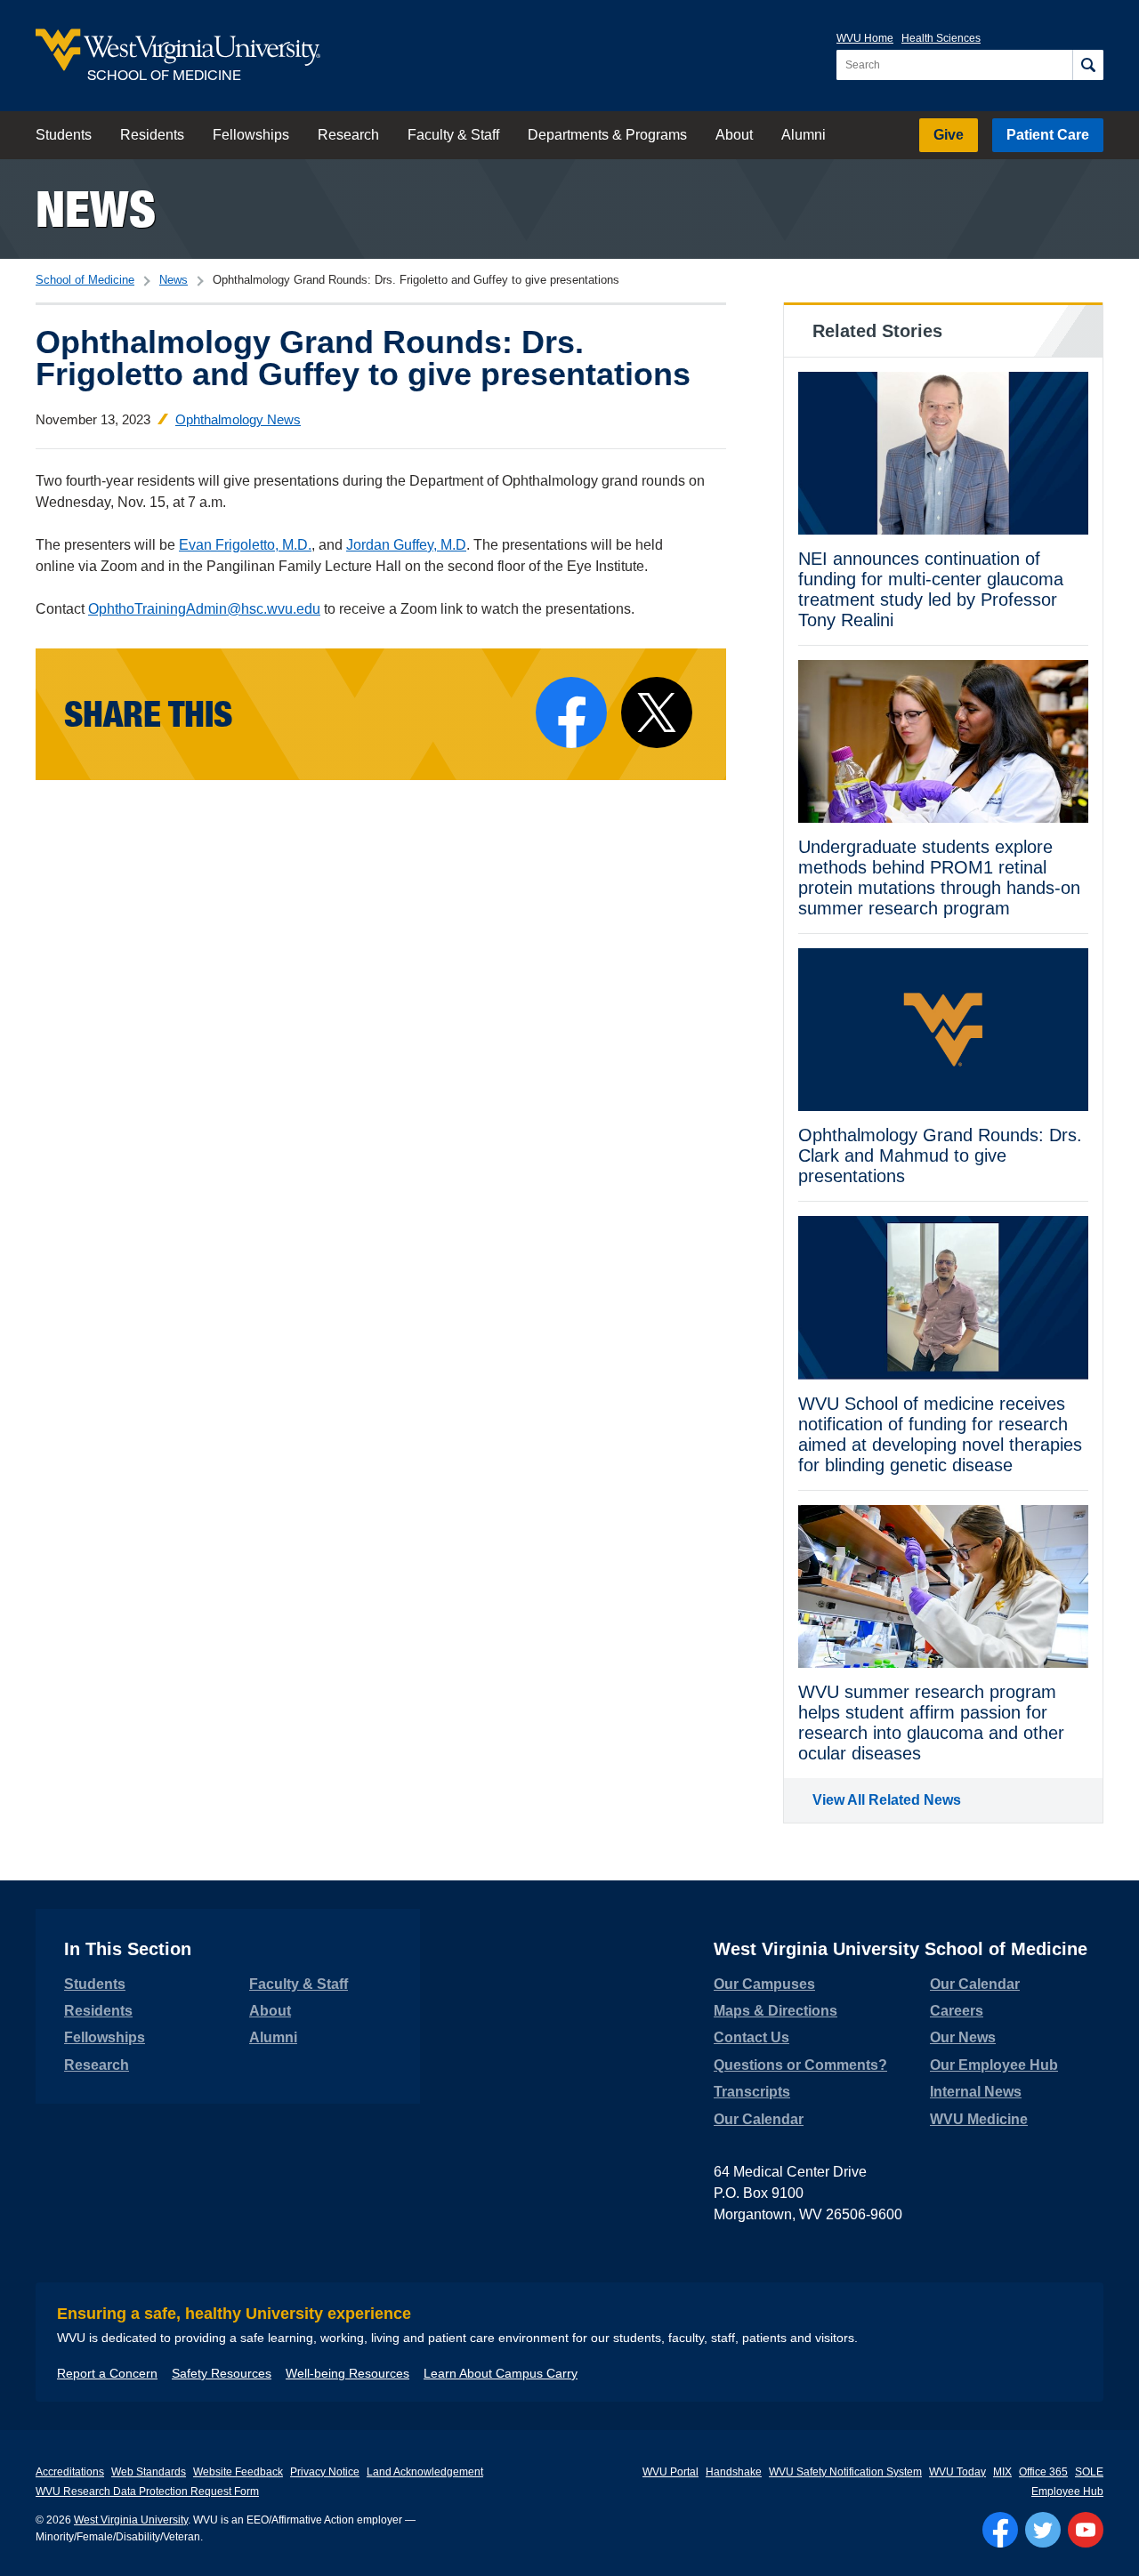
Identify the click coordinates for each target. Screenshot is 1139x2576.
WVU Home (865, 38)
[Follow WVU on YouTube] (1086, 2530)
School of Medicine (85, 280)
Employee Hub (1067, 2491)
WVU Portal (670, 2472)
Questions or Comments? (800, 2065)
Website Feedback (238, 2472)
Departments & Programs (607, 135)
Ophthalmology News (238, 419)
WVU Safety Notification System (845, 2472)
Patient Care (1048, 135)
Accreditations (70, 2472)
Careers (957, 2011)
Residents (152, 135)
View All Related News (887, 1800)
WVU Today (957, 2472)
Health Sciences (941, 38)
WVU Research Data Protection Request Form (147, 2491)
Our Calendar (759, 2119)
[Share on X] (657, 712)
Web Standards (149, 2472)
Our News (963, 2037)
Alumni (804, 135)
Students (64, 135)
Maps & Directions (775, 2011)
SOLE (1089, 2472)
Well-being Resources (347, 2373)
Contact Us (751, 2037)
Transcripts (752, 2092)
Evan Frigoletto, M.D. (245, 545)
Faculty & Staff (453, 135)
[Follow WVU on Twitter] (1043, 2530)
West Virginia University (131, 2520)
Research (348, 135)
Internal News (976, 2092)
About (734, 135)
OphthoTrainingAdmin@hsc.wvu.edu (204, 609)
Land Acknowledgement (425, 2472)
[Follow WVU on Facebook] (1000, 2530)
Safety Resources (222, 2373)
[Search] (1088, 65)
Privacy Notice (325, 2472)
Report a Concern (107, 2373)
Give (949, 135)
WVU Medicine (979, 2119)
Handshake (734, 2472)
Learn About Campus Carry (501, 2373)
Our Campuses (764, 1984)
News (96, 209)
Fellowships (251, 135)
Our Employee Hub (994, 2065)
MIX (1002, 2472)
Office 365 (1043, 2472)
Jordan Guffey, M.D (406, 545)
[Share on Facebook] (571, 712)
